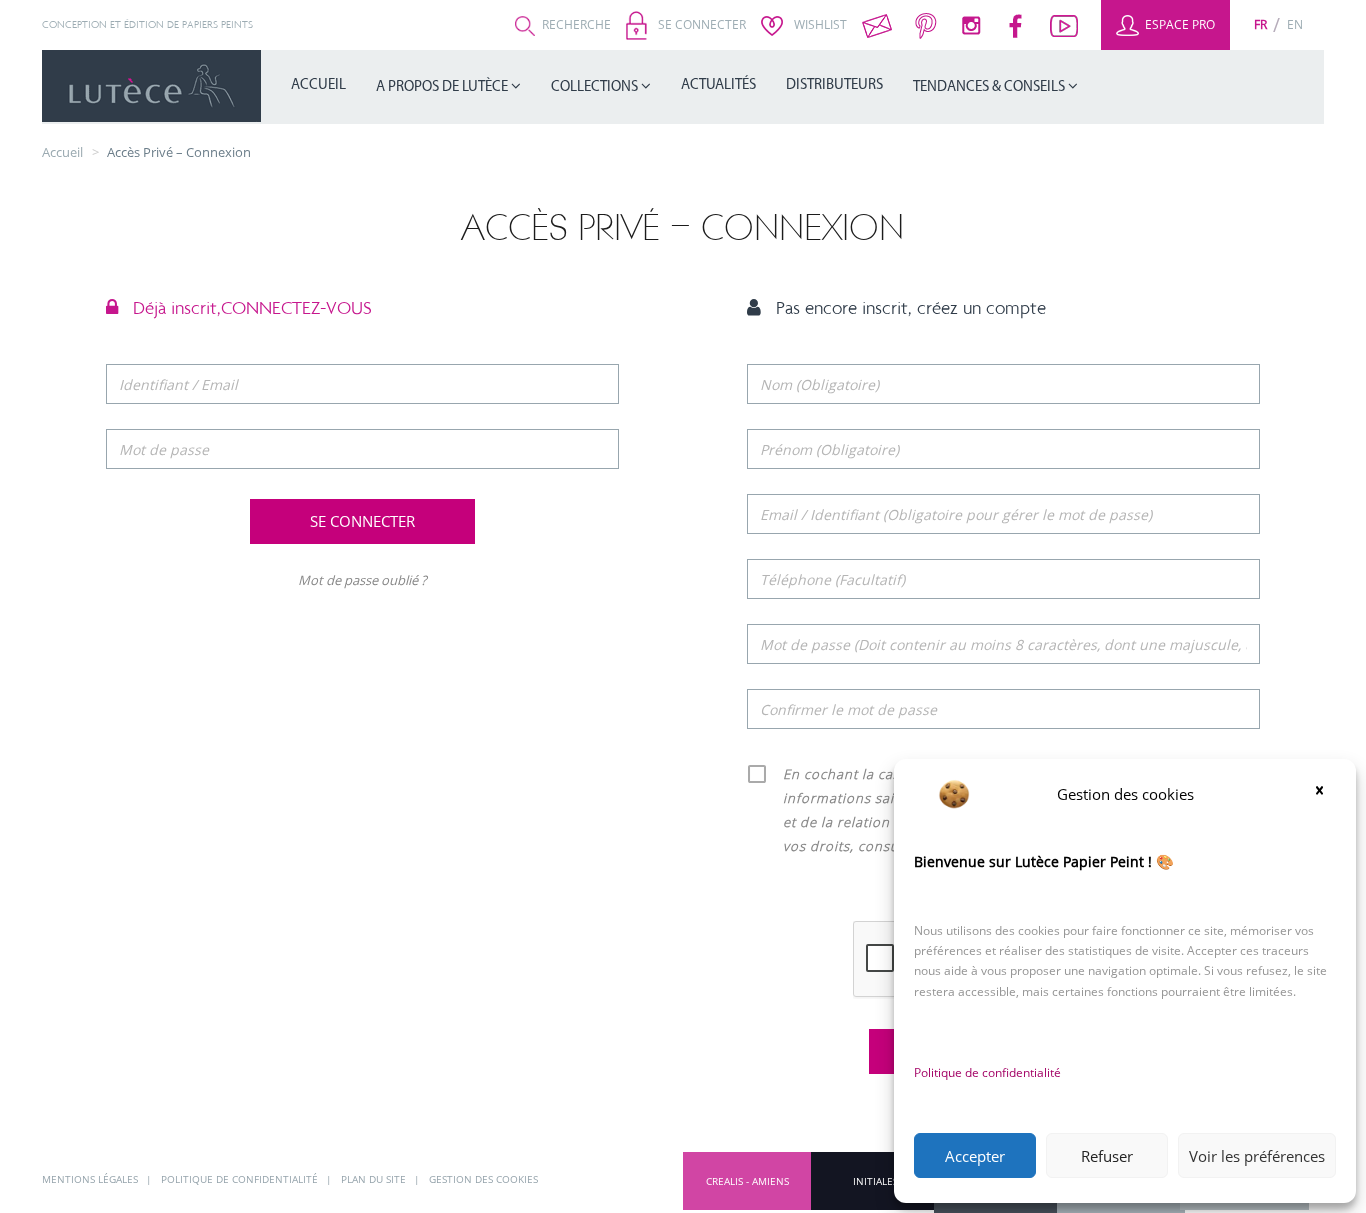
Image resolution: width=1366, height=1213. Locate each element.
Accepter (975, 1156)
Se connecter (700, 24)
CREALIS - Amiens (747, 1181)
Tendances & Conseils (990, 87)
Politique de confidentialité (987, 1072)
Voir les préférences (1257, 1156)
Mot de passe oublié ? (362, 580)
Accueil (318, 85)
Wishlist (819, 24)
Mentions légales (91, 1179)
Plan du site (375, 1179)
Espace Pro (1178, 24)
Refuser (1107, 1156)
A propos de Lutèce (443, 87)
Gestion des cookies (483, 1179)
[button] (1326, 794)
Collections (596, 87)
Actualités (718, 85)
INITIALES (875, 1181)
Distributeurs (834, 85)
